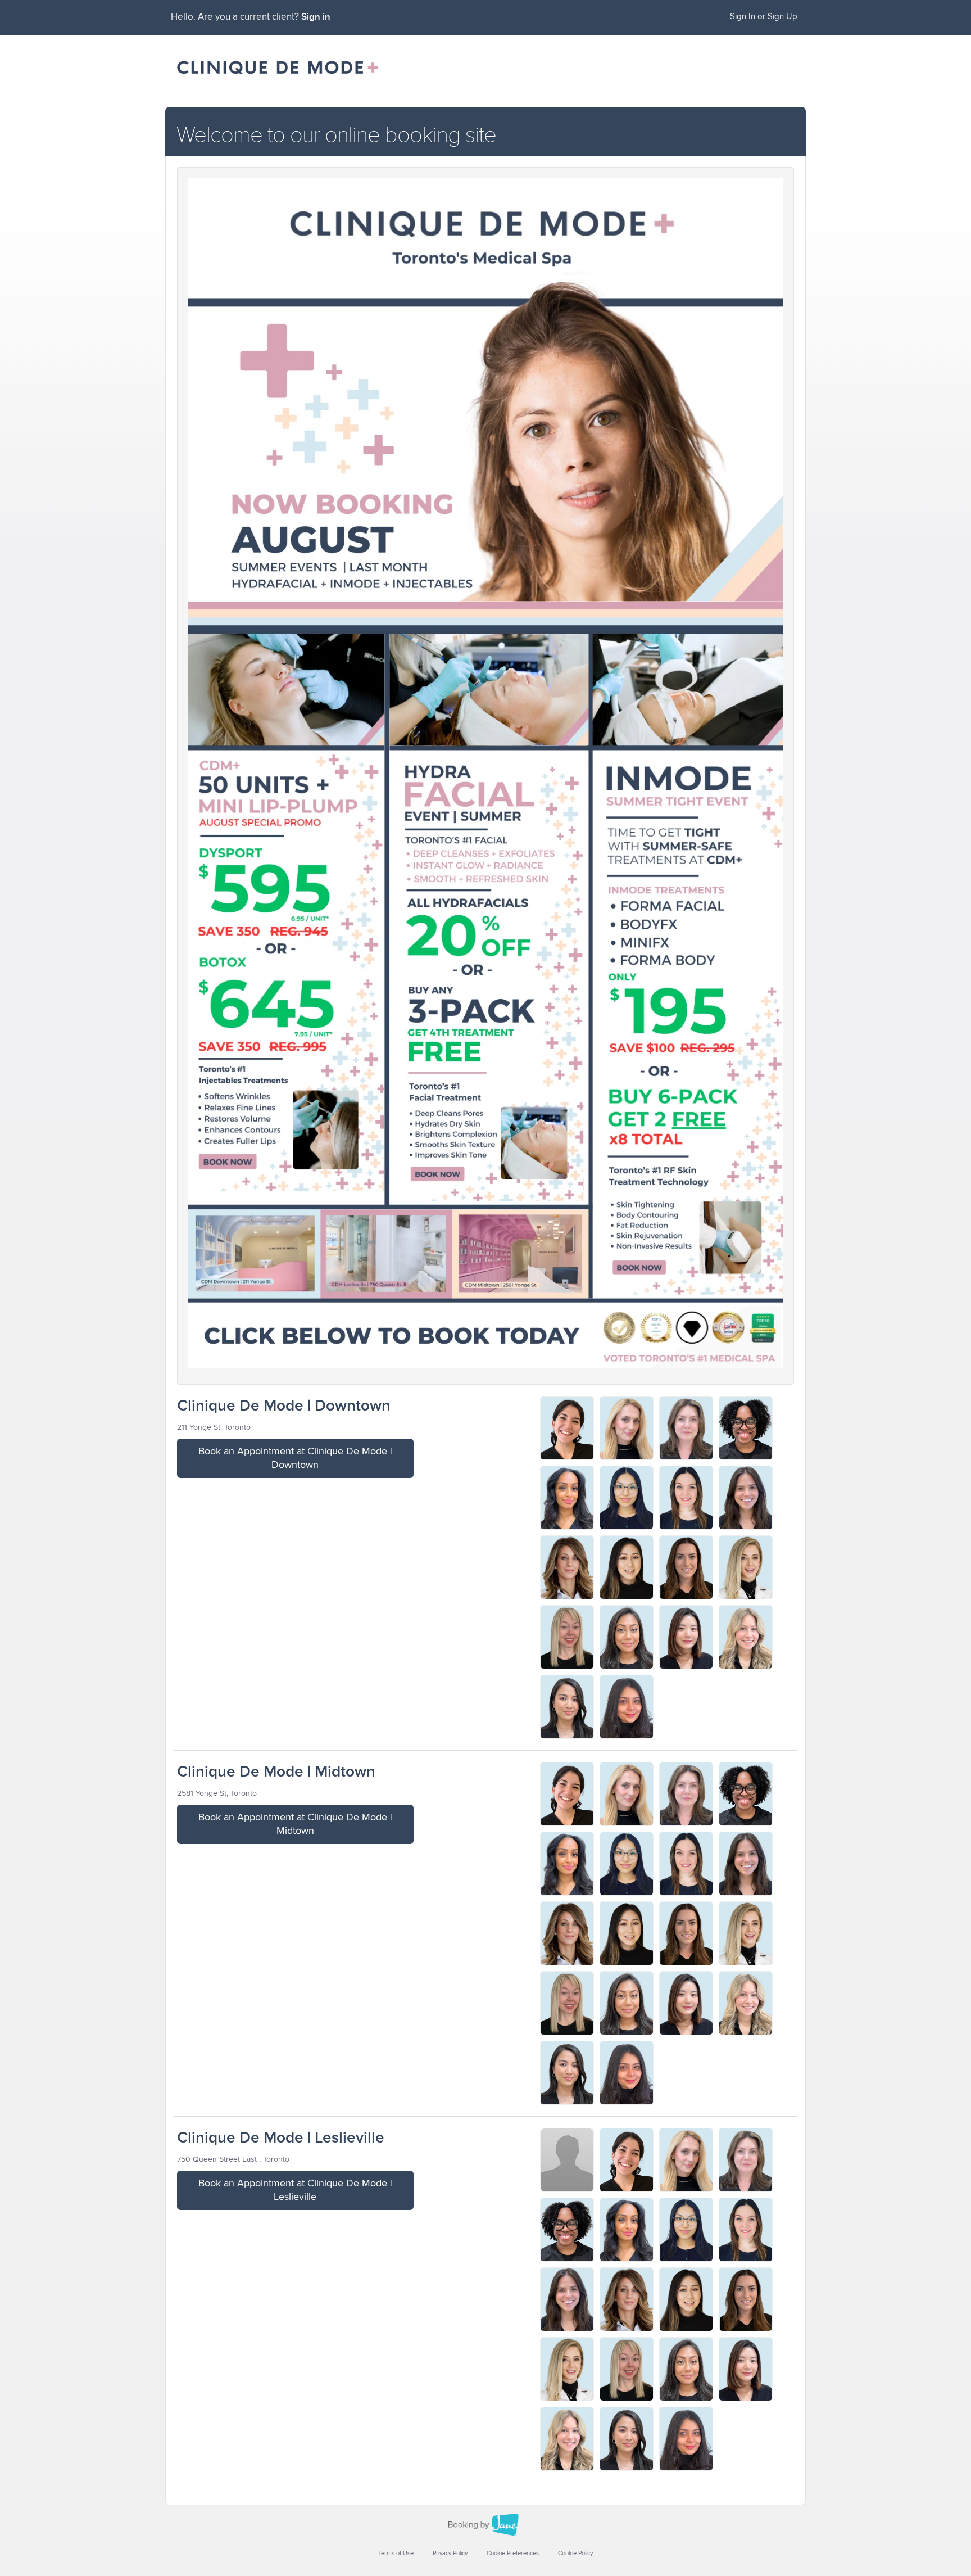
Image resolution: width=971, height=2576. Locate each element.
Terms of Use (396, 2553)
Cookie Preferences (513, 2553)
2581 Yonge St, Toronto (217, 1793)
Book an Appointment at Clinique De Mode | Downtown (295, 1458)
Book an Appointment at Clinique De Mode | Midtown (295, 1824)
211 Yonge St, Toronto (214, 1427)
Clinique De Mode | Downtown (284, 1406)
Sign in (316, 17)
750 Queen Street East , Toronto (233, 2159)
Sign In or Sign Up (764, 17)
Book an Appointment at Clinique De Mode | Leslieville (295, 2190)
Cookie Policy (575, 2553)
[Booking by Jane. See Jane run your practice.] (485, 2525)
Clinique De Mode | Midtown (276, 1772)
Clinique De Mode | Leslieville (281, 2138)
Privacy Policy (450, 2553)
